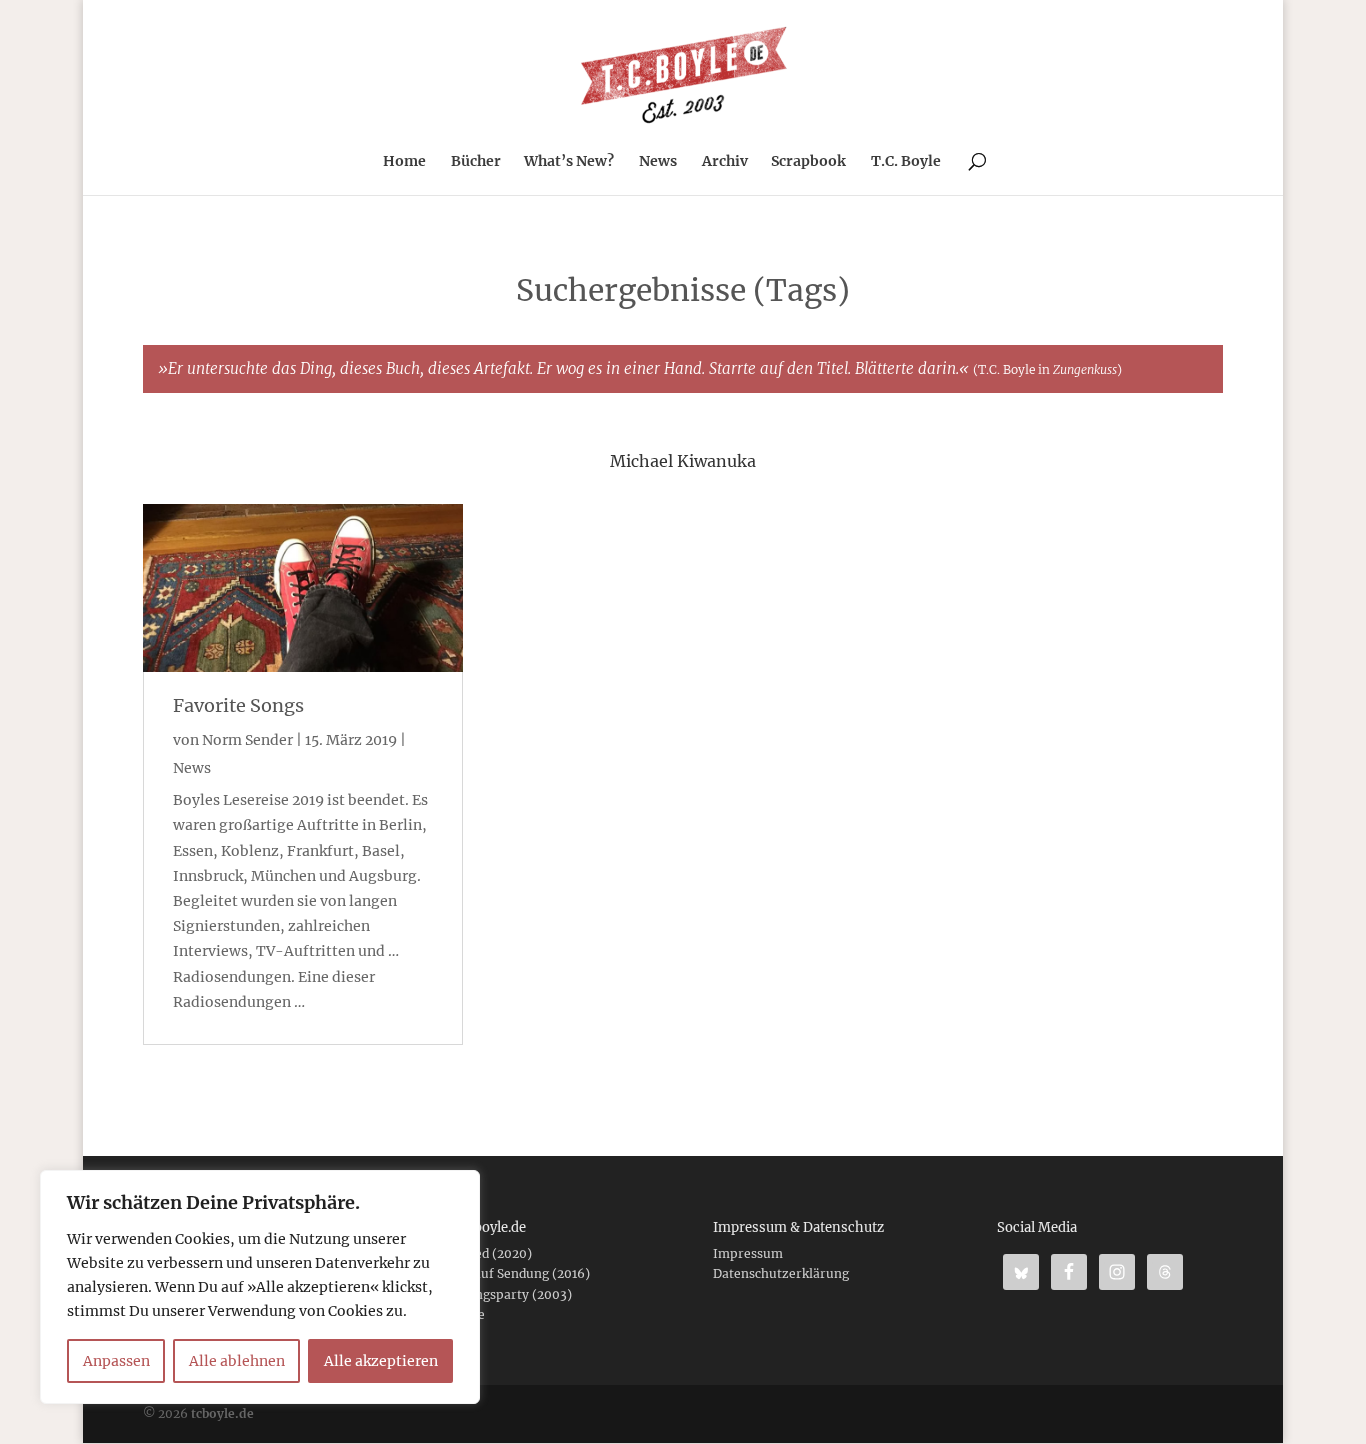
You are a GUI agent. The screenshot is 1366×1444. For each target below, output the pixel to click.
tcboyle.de (222, 1413)
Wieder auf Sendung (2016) (509, 1273)
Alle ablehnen (237, 1361)
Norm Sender (247, 740)
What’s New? (569, 162)
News (658, 162)
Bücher (476, 162)
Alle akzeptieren (381, 1361)
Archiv (725, 162)
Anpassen (116, 1361)
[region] (260, 1287)
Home (404, 162)
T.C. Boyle (906, 162)
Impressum (748, 1253)
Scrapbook (808, 162)
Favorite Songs (238, 705)
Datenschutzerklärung (781, 1273)
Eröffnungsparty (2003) (500, 1294)
